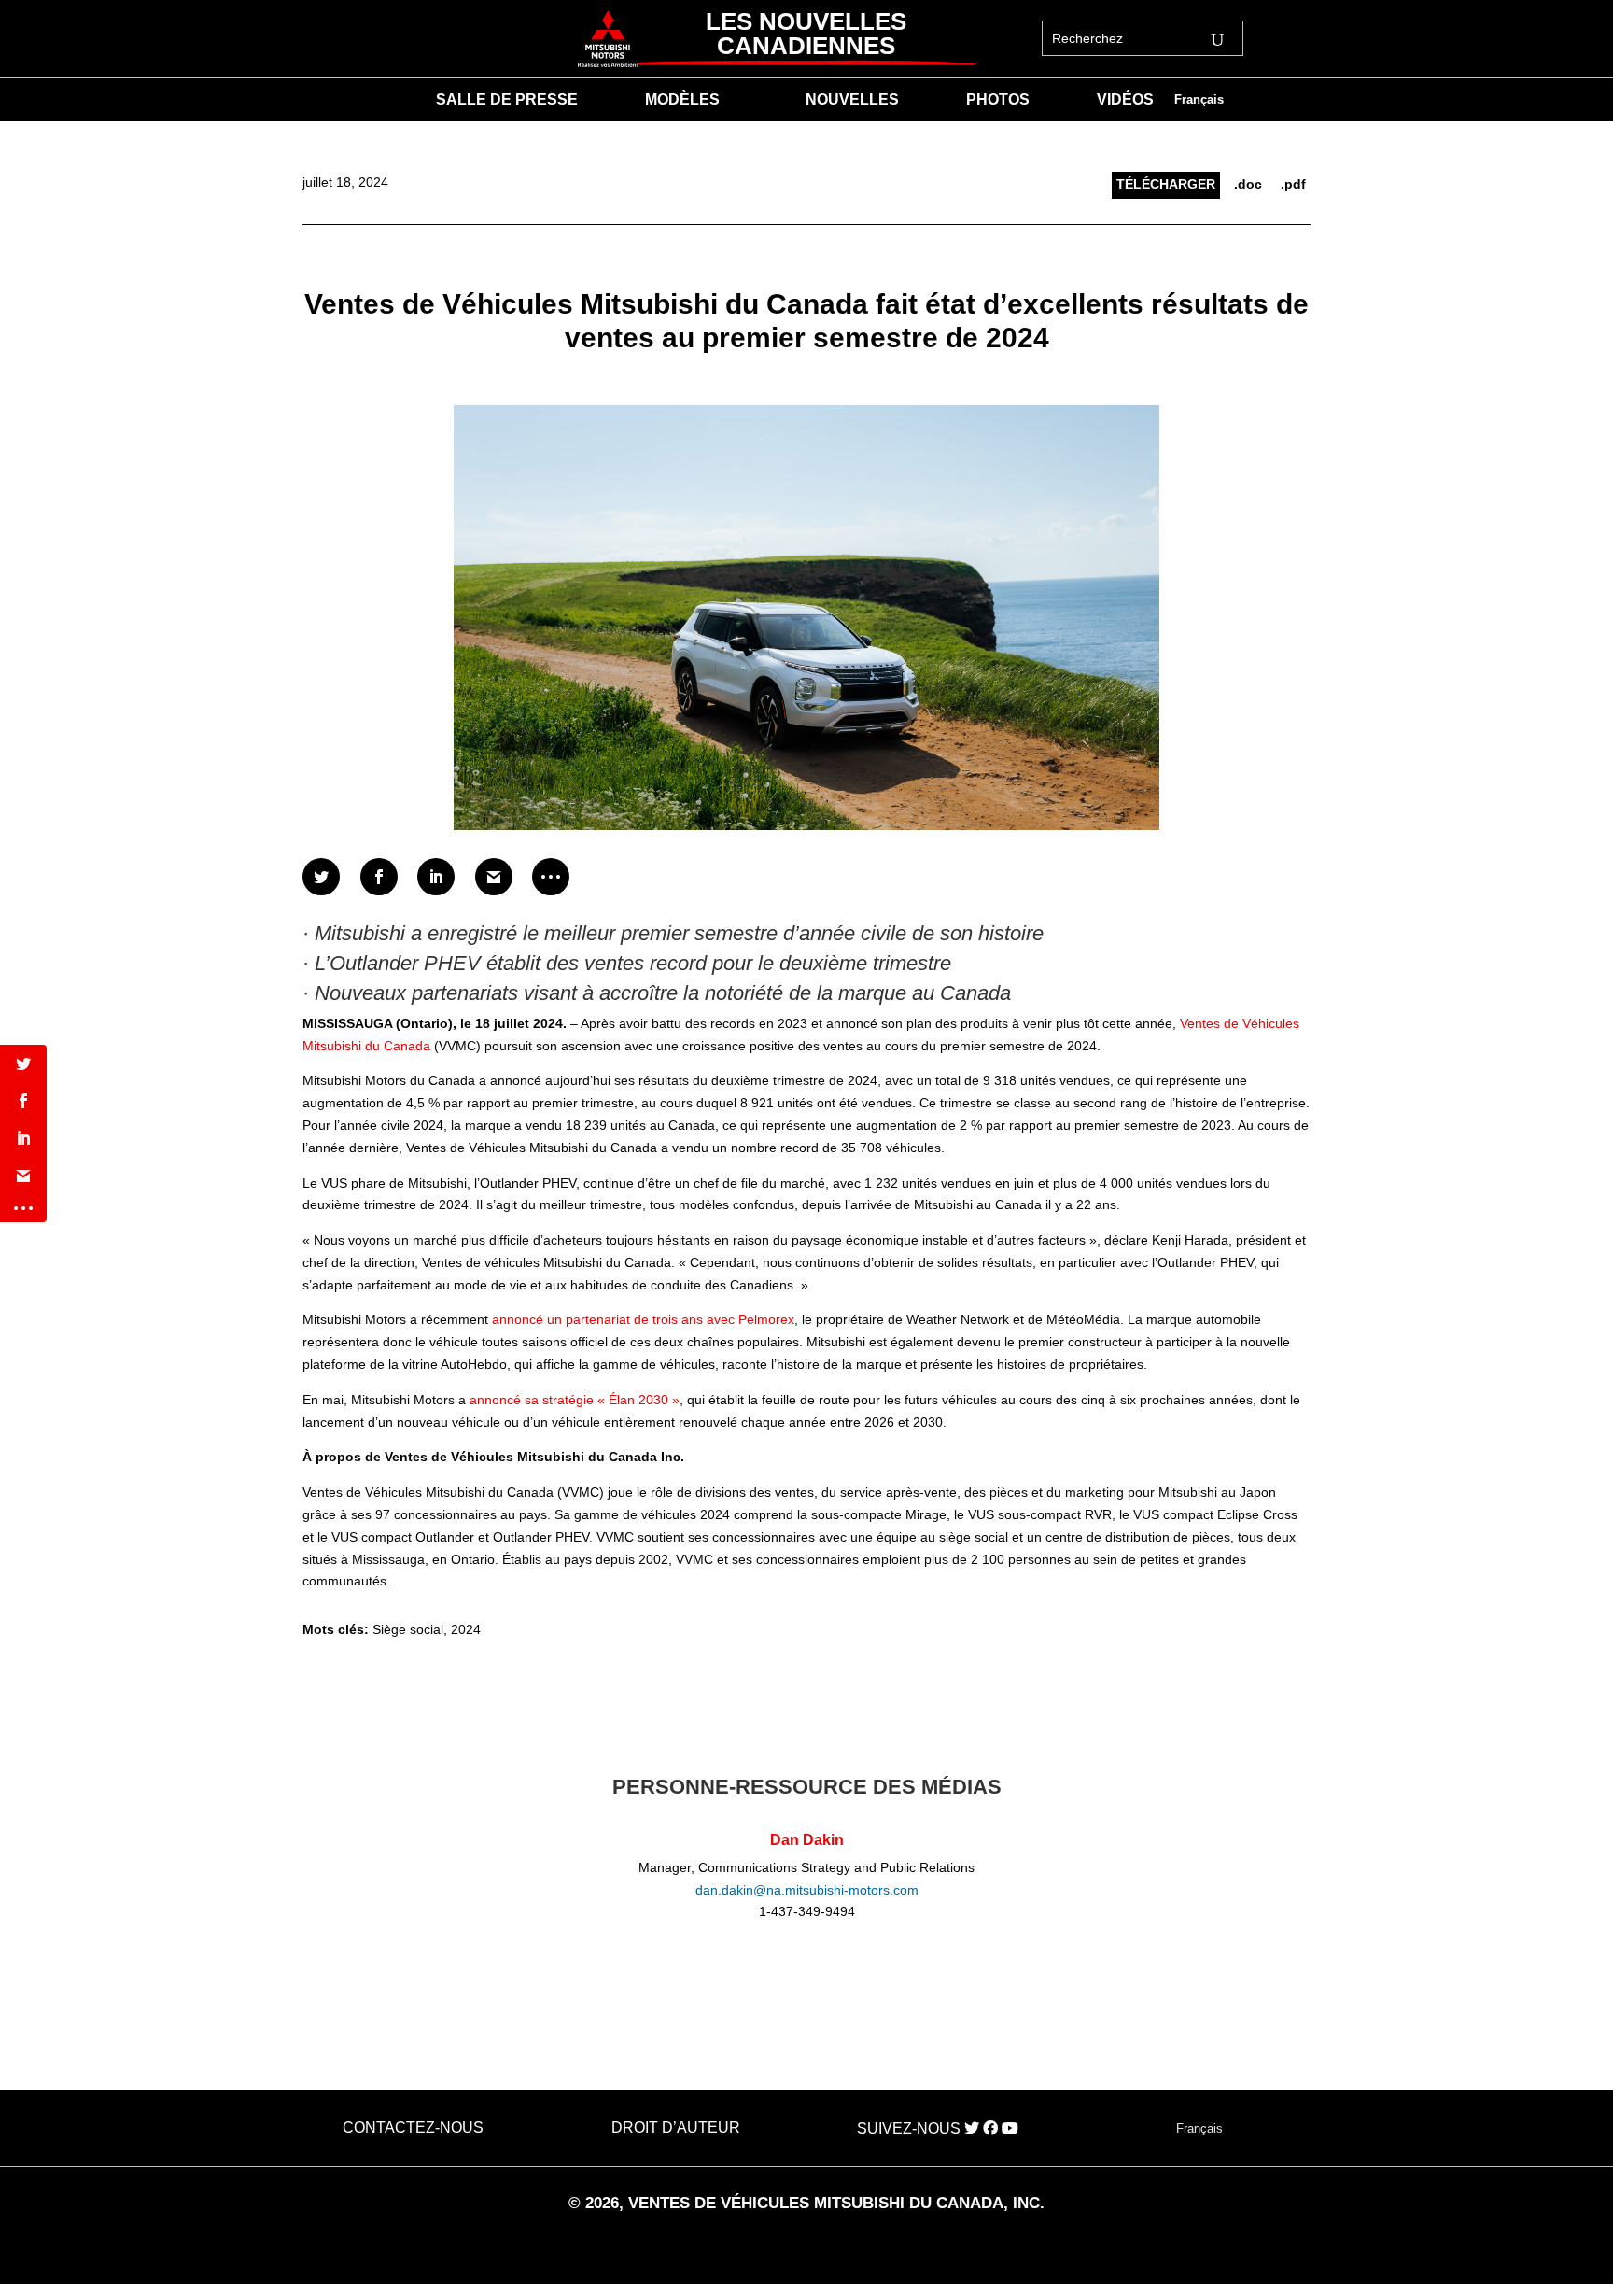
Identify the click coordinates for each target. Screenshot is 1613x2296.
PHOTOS (998, 100)
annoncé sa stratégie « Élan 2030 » (575, 1400)
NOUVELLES (852, 100)
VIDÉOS (1125, 100)
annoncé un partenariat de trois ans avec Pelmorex (643, 1319)
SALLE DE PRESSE (507, 100)
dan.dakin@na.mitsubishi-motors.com (807, 1890)
